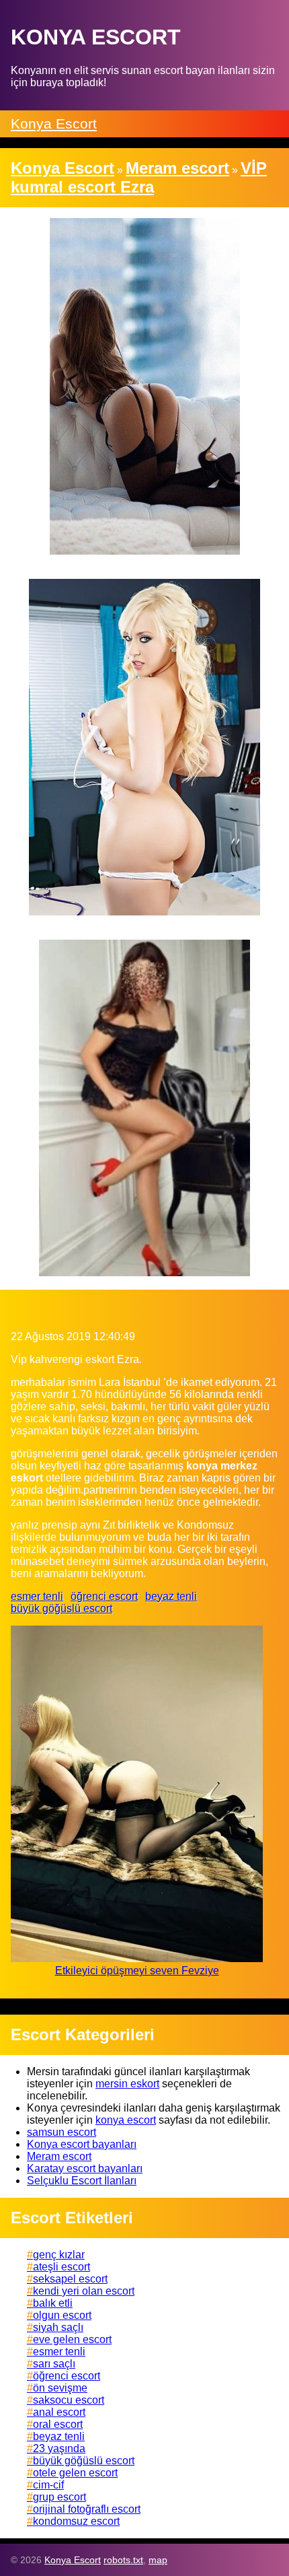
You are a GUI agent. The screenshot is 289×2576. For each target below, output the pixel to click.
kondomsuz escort (76, 2521)
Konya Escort (54, 124)
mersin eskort (127, 2084)
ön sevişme (60, 2388)
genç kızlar (59, 2255)
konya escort (126, 2120)
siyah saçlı (58, 2327)
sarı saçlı (54, 2364)
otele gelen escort (75, 2473)
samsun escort (61, 2132)
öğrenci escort (104, 1596)
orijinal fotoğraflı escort (87, 2509)
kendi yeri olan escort (84, 2291)
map (158, 2560)
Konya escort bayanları (82, 2144)
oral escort (58, 2424)
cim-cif (48, 2485)
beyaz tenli (171, 1596)
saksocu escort (69, 2400)
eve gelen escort (72, 2339)
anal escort (59, 2412)
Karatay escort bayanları (85, 2168)
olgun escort (62, 2315)
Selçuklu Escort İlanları (82, 2181)
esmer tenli (37, 1596)
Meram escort (59, 2156)
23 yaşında (59, 2448)
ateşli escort (61, 2267)
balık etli (53, 2303)
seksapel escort (70, 2279)
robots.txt (123, 2560)
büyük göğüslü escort (61, 1608)
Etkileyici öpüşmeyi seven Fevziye (137, 1971)
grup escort (59, 2497)
